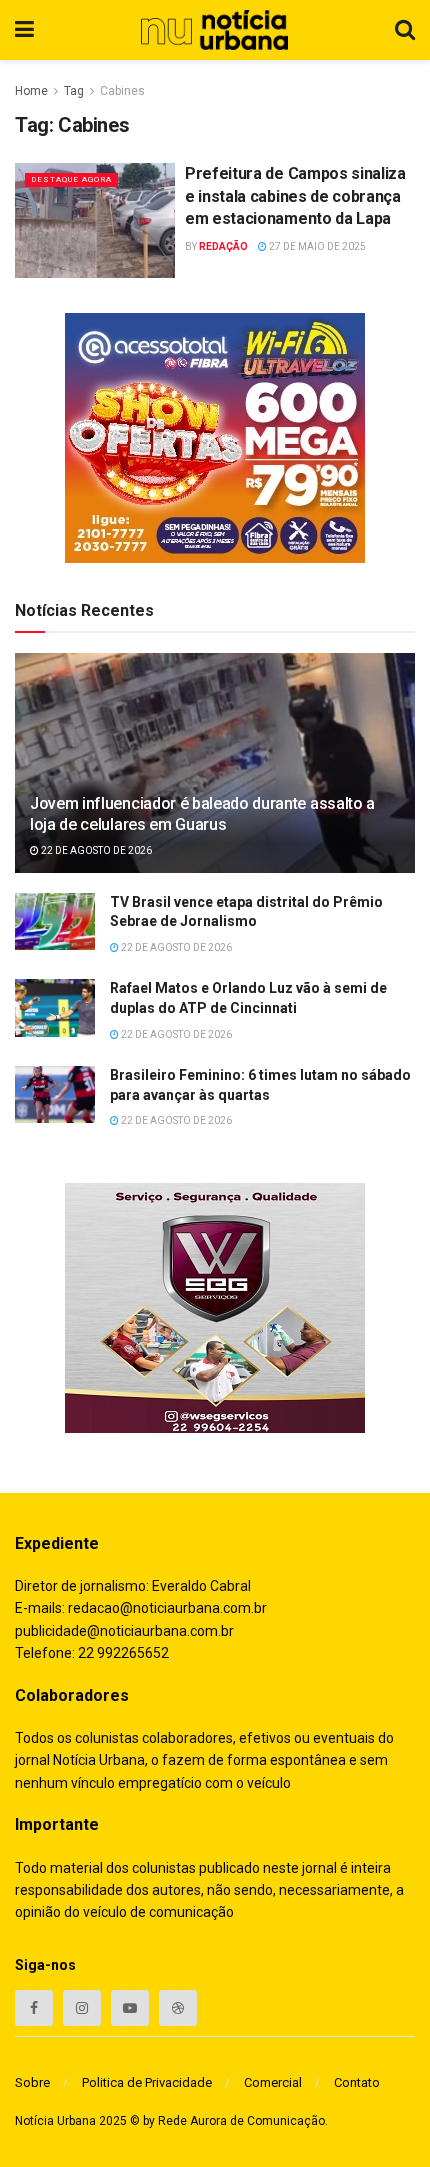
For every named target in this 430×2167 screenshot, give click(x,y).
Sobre (32, 2082)
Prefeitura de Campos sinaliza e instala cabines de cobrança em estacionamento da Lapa (295, 196)
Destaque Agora (71, 179)
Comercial (273, 2082)
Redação (223, 246)
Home (31, 91)
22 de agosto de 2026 (95, 850)
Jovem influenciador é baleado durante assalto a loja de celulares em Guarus (202, 814)
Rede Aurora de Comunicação (241, 2121)
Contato (357, 2082)
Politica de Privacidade (147, 2082)
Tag (74, 91)
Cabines (122, 91)
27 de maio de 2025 (316, 246)
